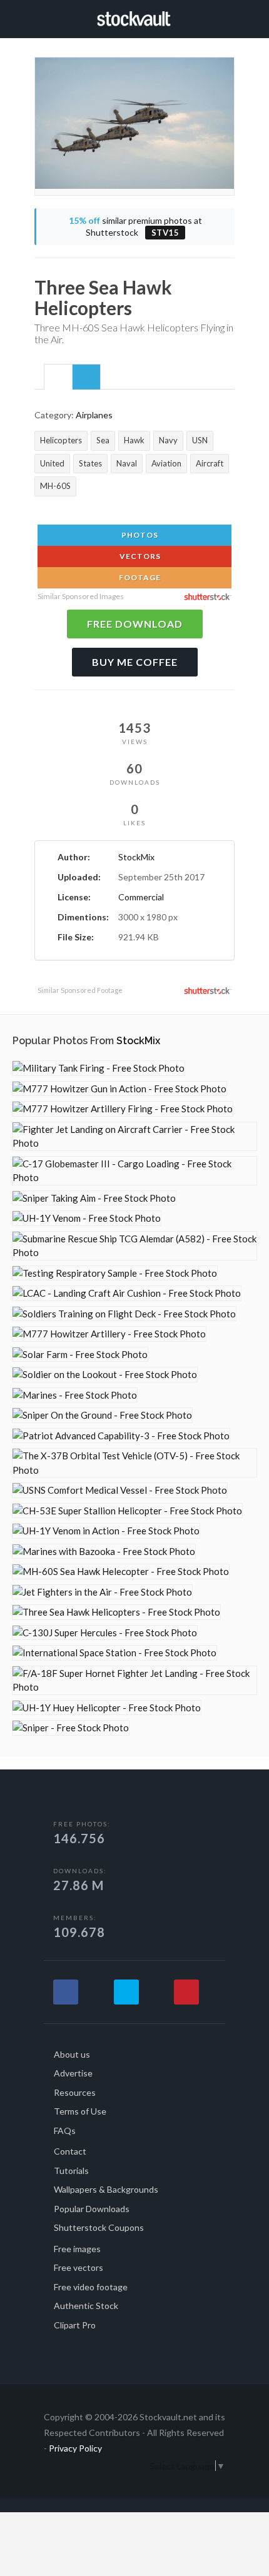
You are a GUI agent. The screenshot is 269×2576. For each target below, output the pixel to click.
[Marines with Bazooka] (104, 1552)
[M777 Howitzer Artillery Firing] (123, 1109)
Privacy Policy (75, 2448)
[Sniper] (71, 1728)
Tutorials (71, 2171)
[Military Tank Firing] (99, 1068)
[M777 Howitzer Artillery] (109, 1334)
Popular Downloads (92, 2209)
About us (72, 2054)
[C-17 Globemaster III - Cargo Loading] (134, 1171)
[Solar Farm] (80, 1355)
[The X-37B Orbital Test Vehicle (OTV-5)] (134, 1463)
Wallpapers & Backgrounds (106, 2189)
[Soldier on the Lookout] (105, 1375)
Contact (70, 2151)
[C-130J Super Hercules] (105, 1633)
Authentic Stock (86, 2306)
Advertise (73, 2073)
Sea (103, 440)
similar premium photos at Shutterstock (135, 227)
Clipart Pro (75, 2325)
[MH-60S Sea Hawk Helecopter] (121, 1572)
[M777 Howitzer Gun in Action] (119, 1089)
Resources (75, 2092)
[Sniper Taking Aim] (94, 1198)
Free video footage (91, 2287)
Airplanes (94, 415)
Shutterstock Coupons (99, 2227)
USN (200, 440)
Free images (77, 2249)
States (90, 463)
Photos (139, 535)
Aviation (166, 463)
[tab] (58, 376)
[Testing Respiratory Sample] (115, 1273)
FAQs (65, 2131)
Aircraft (210, 463)
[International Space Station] (114, 1653)
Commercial (141, 897)
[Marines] (75, 1395)
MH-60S (55, 486)
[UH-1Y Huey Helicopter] (107, 1708)
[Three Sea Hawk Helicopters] (116, 1612)
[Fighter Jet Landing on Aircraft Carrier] (134, 1136)
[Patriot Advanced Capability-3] (121, 1436)
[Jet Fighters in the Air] (102, 1592)
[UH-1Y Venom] (87, 1218)
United (52, 463)
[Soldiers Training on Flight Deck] (124, 1314)
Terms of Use (80, 2111)
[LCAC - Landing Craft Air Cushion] (127, 1293)
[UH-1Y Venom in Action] (106, 1531)
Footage (139, 577)
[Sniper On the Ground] (102, 1415)
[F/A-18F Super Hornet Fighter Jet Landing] (134, 1680)
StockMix (136, 857)
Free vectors (79, 2267)
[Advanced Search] (230, 17)
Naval (127, 463)
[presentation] (58, 378)
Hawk (134, 440)
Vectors (139, 556)
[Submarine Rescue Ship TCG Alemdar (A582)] (134, 1246)
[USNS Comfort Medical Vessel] (120, 1490)
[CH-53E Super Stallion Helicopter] (127, 1511)
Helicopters (61, 440)
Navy (168, 440)
